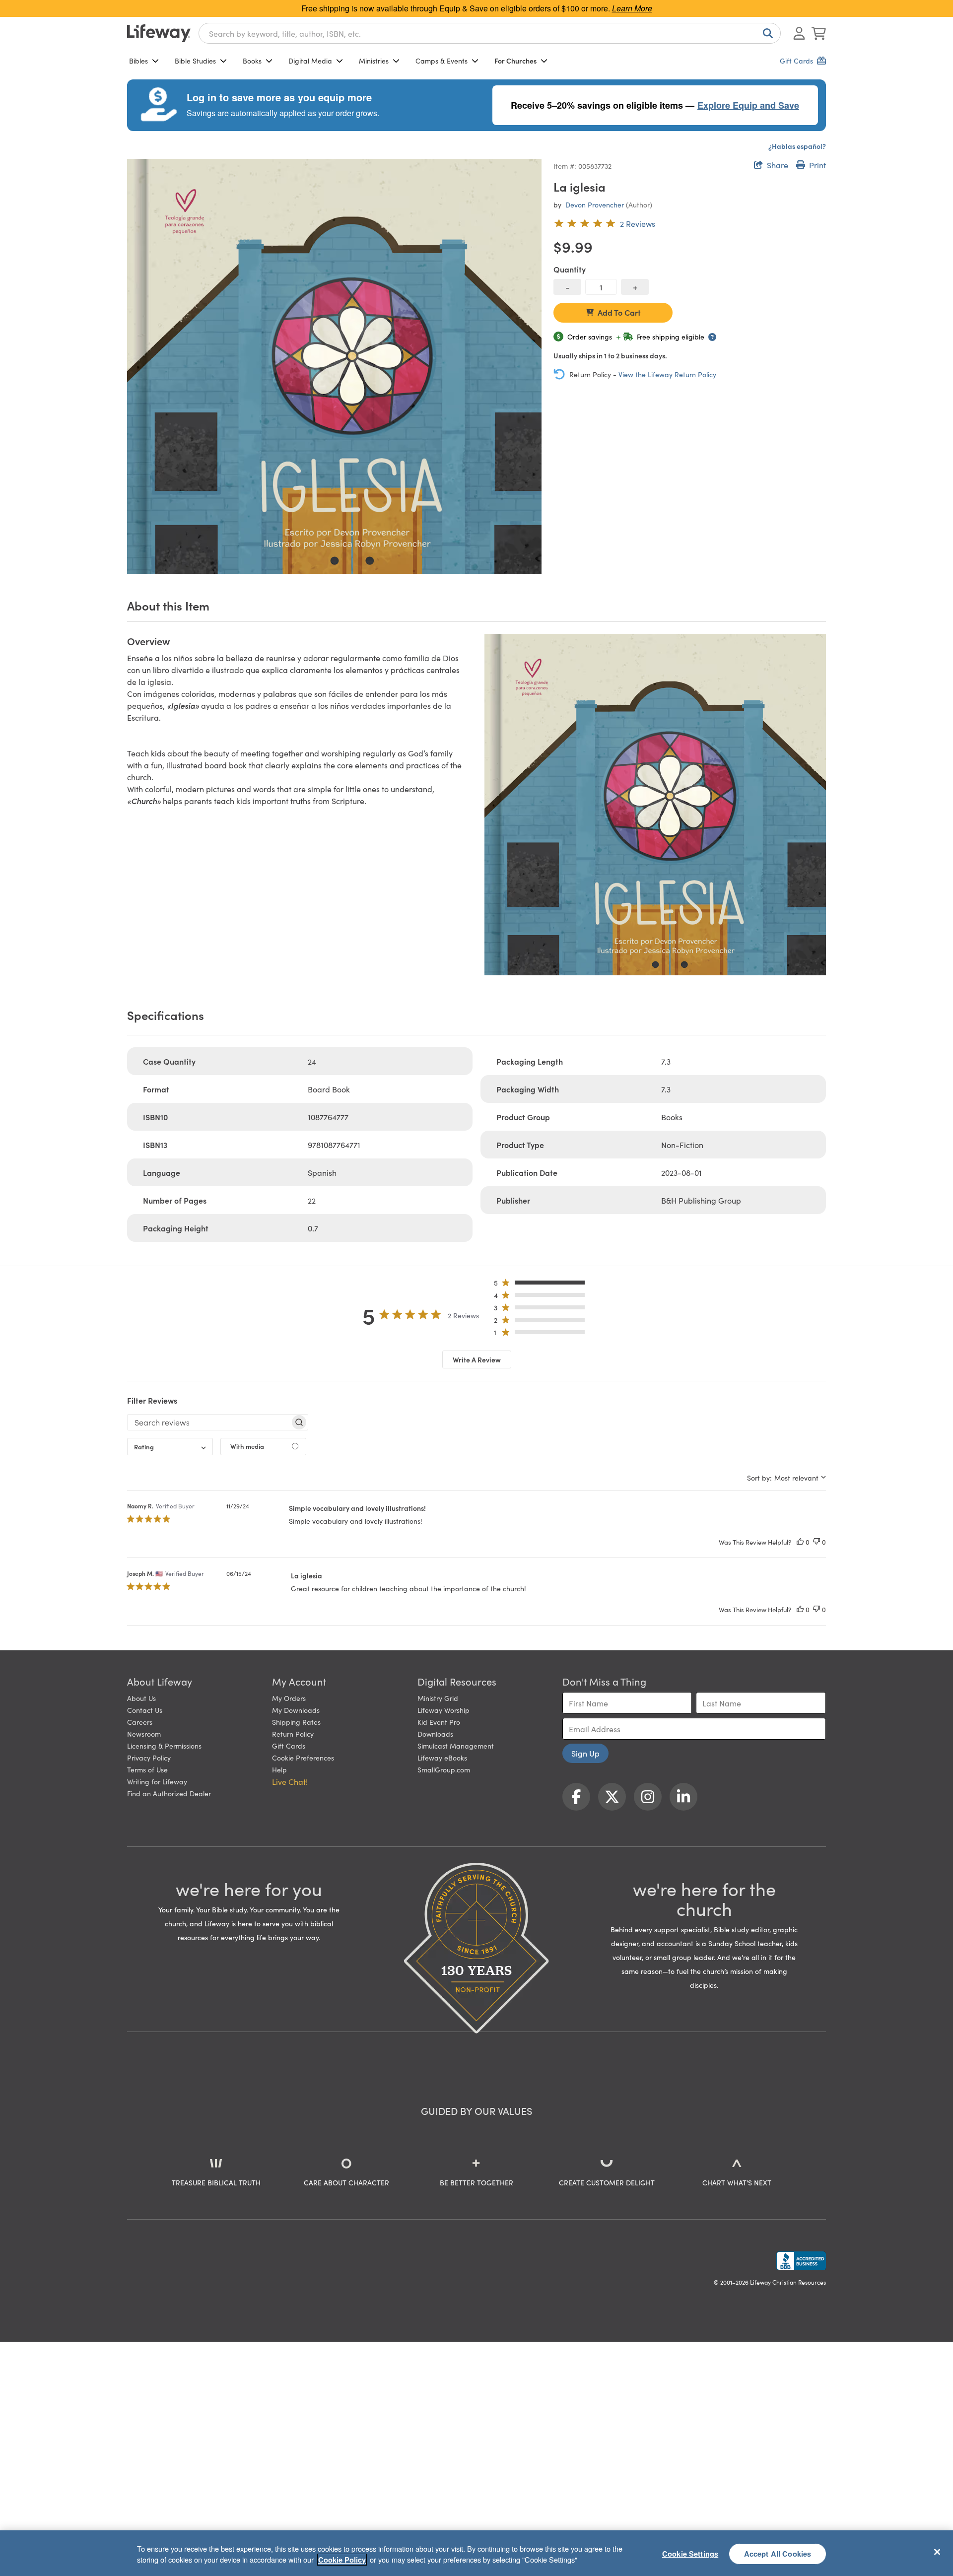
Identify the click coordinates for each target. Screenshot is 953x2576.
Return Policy (293, 1734)
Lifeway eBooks (442, 1758)
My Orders (289, 1698)
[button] (542, 1285)
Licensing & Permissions (164, 1746)
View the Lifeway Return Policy (667, 374)
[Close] (937, 2552)
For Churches (515, 61)
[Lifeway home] (159, 33)
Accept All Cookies (778, 2553)
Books (252, 61)
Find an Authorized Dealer (169, 1793)
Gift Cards (289, 1746)
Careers (140, 1722)
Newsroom (144, 1734)
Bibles (138, 61)
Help (279, 1769)
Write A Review (477, 1359)
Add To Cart (619, 312)
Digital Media (310, 61)
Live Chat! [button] (290, 1781)
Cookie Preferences (303, 1758)
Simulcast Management (456, 1746)
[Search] (766, 33)
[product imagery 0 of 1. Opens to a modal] (334, 366)
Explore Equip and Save (748, 105)
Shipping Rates (296, 1722)
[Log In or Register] (799, 33)
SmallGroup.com (444, 1769)
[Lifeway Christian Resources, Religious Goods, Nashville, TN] (801, 2261)
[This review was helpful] (800, 1542)
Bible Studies (195, 61)
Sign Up (585, 1753)
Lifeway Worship (443, 1710)
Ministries (374, 61)
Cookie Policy (342, 2560)
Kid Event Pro (439, 1722)
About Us (141, 1698)
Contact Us (145, 1710)
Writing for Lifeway (157, 1781)
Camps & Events (442, 61)
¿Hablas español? (797, 146)
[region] (476, 2553)
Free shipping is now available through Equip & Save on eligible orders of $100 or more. (477, 8)
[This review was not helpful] (817, 1542)
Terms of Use (147, 1769)
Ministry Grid (438, 1698)
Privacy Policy (149, 1758)
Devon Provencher (595, 204)
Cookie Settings (690, 2553)
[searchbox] (209, 1422)
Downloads (435, 1734)
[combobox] (490, 33)
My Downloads (296, 1710)
